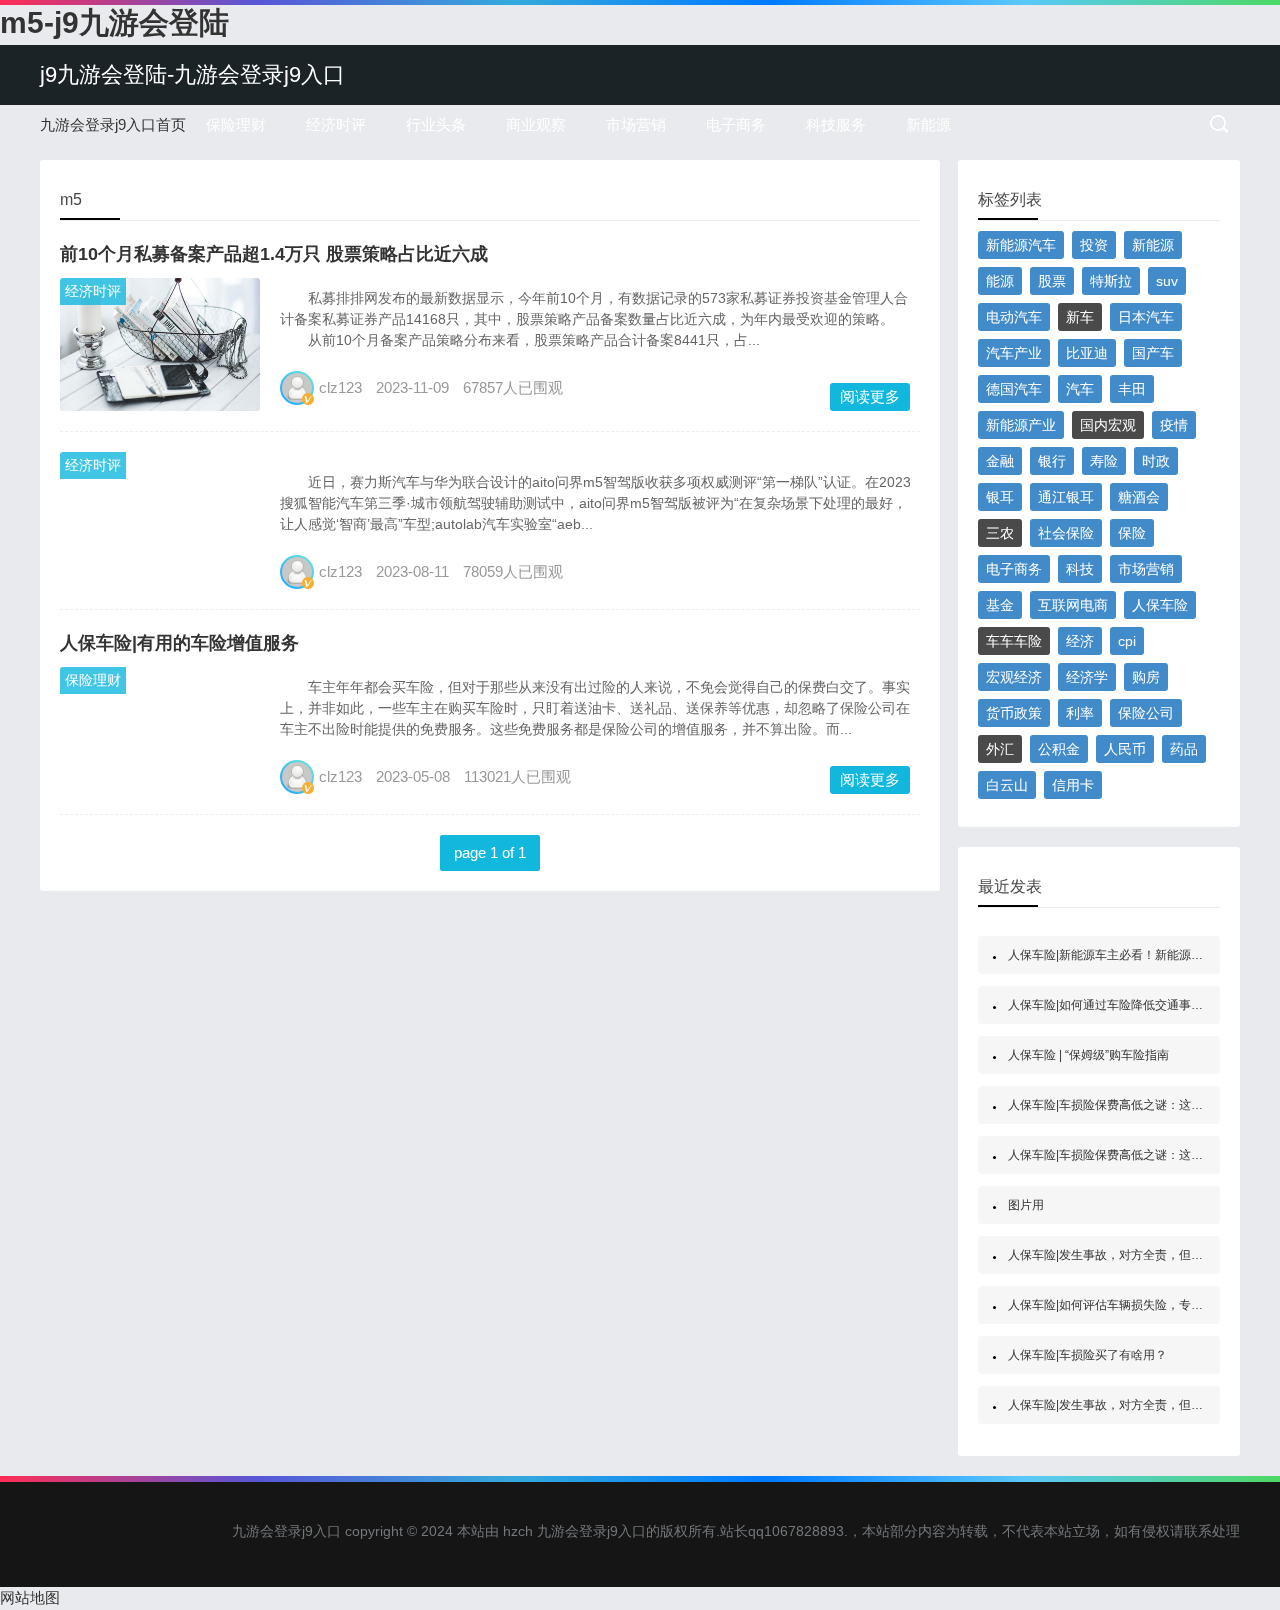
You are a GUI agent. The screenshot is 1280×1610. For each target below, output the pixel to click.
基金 (1000, 605)
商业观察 (536, 124)
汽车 (1080, 389)
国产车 (1153, 353)
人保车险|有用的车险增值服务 (179, 643)
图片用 (1026, 1205)
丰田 (1132, 389)
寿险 (1104, 461)
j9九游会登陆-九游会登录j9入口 (192, 74)
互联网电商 (1073, 605)
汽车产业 (1014, 353)
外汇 (1000, 749)
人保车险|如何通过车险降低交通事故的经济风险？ (1141, 1005)
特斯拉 (1111, 281)
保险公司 (1146, 713)
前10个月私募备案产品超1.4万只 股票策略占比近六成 (274, 254)
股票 (1052, 281)
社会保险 (1066, 533)
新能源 (928, 124)
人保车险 (1160, 605)
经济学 (1087, 677)
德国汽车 (1014, 389)
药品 (1184, 749)
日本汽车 (1146, 317)
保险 (1132, 533)
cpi (1127, 641)
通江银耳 (1066, 497)
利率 (1080, 713)
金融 (1000, 461)
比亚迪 (1087, 353)
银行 (1052, 461)
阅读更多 (870, 396)
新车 (1080, 317)
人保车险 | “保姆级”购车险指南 (1088, 1055)
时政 (1156, 461)
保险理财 (236, 124)
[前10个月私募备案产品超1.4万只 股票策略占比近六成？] (160, 342)
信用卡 (1073, 785)
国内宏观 (1108, 425)
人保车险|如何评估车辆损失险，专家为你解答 (1129, 1305)
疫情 (1174, 425)
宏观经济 (1014, 677)
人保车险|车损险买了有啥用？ (1087, 1355)
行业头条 (436, 124)
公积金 (1059, 749)
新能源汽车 (1021, 245)
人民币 (1125, 749)
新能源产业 (1021, 425)
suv (1167, 281)
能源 (1000, 281)
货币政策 (1014, 713)
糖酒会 (1139, 497)
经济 (1080, 641)
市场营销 (636, 124)
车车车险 (1014, 641)
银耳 (1000, 497)
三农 (1000, 533)
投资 (1094, 245)
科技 (1080, 569)
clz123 (340, 387)
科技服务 (836, 124)
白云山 (1007, 785)
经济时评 (336, 124)
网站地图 (30, 1597)
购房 (1146, 677)
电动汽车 (1014, 317)
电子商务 (736, 124)
